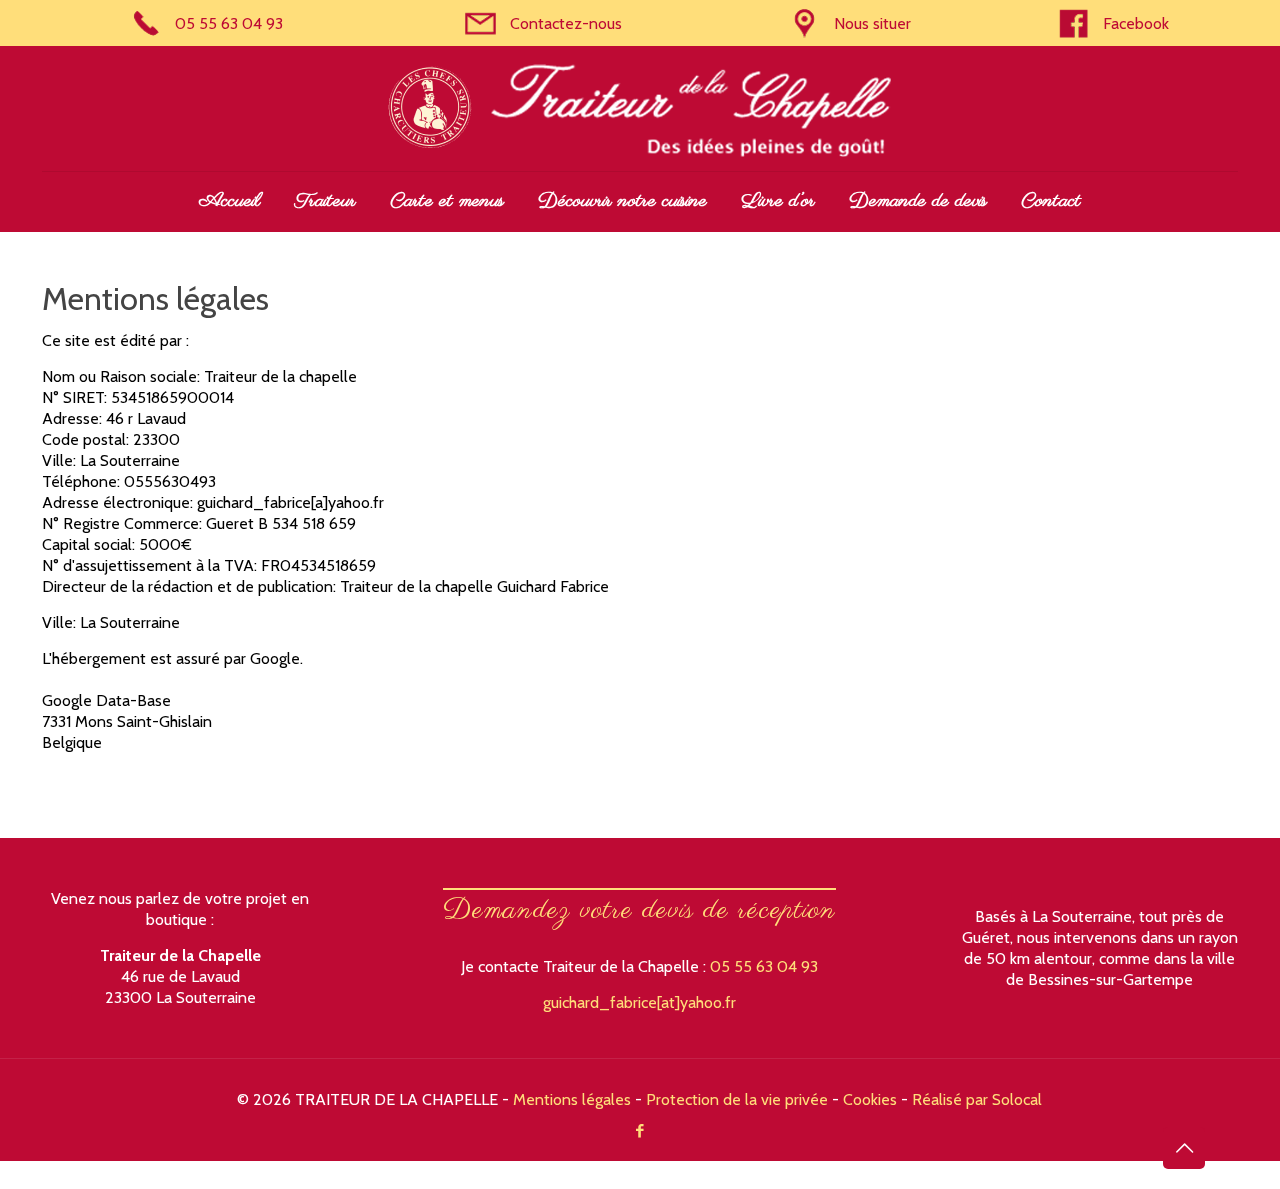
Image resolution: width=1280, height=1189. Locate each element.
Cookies (870, 1099)
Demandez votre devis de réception (639, 910)
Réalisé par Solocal (977, 1099)
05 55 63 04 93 (764, 966)
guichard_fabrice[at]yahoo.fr (639, 1002)
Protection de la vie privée (737, 1099)
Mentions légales (572, 1099)
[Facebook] (639, 1131)
